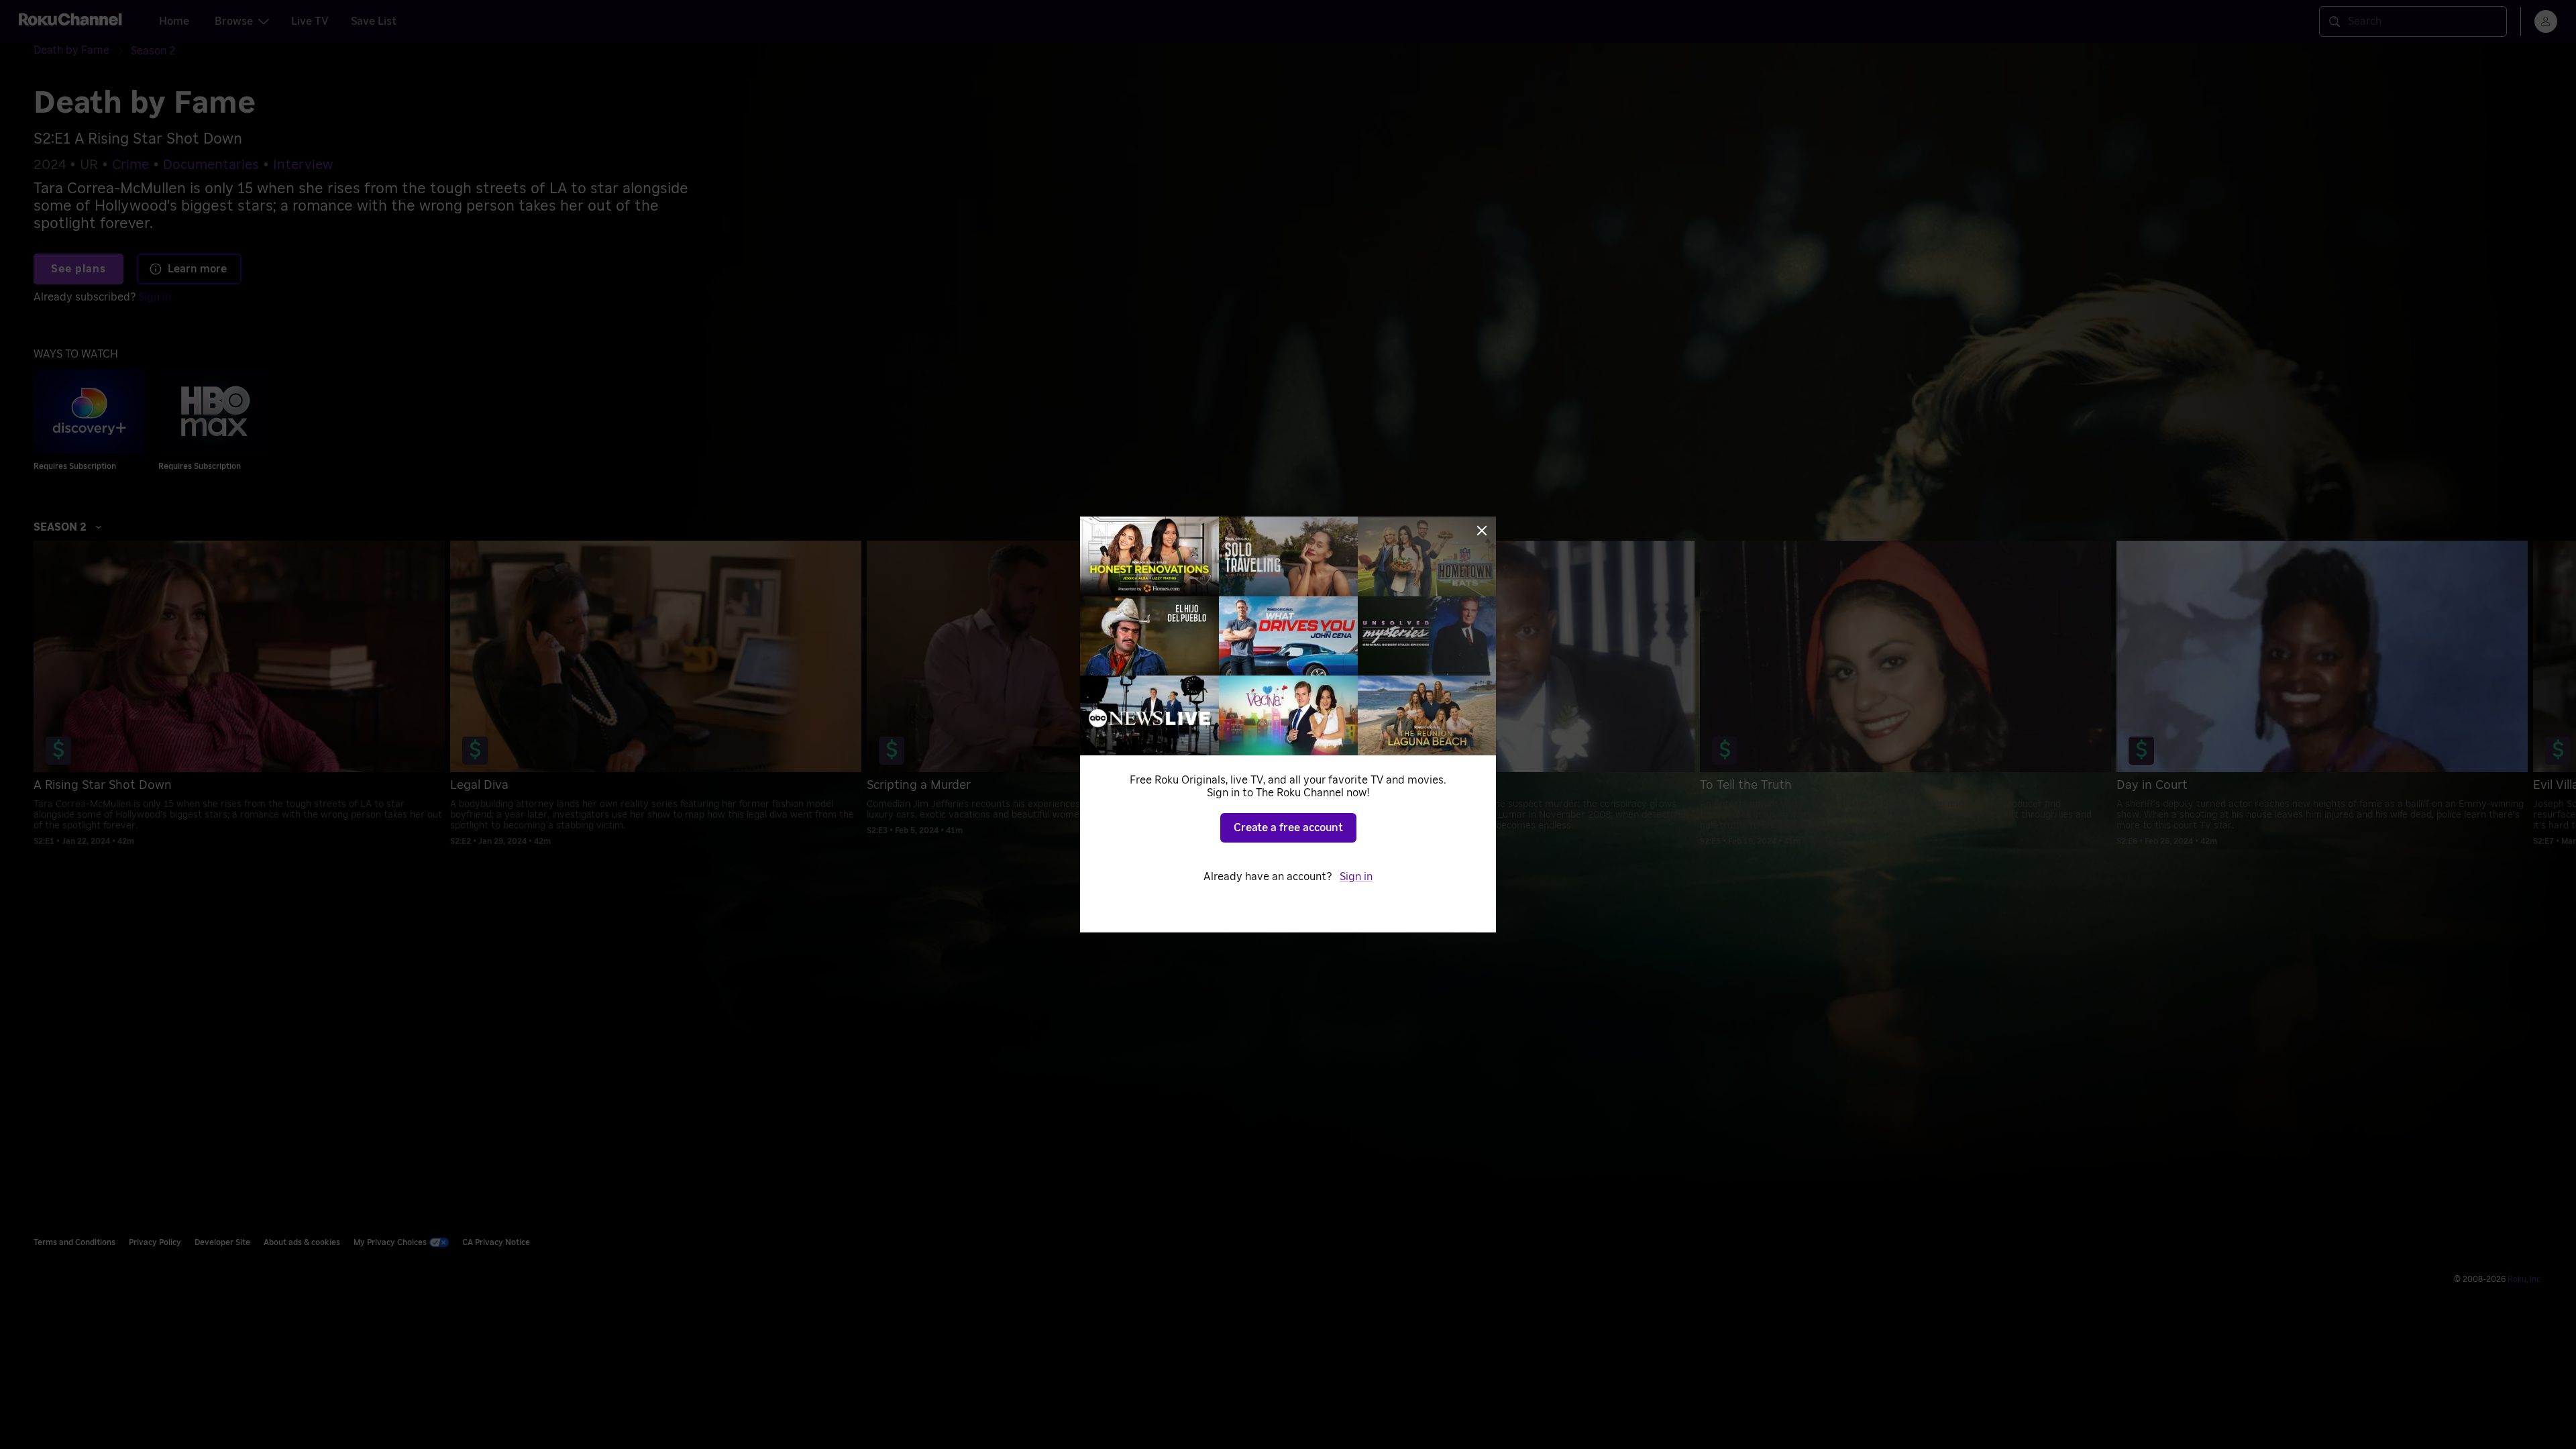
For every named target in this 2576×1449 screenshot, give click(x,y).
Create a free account (1288, 828)
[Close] (1482, 531)
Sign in (1356, 877)
